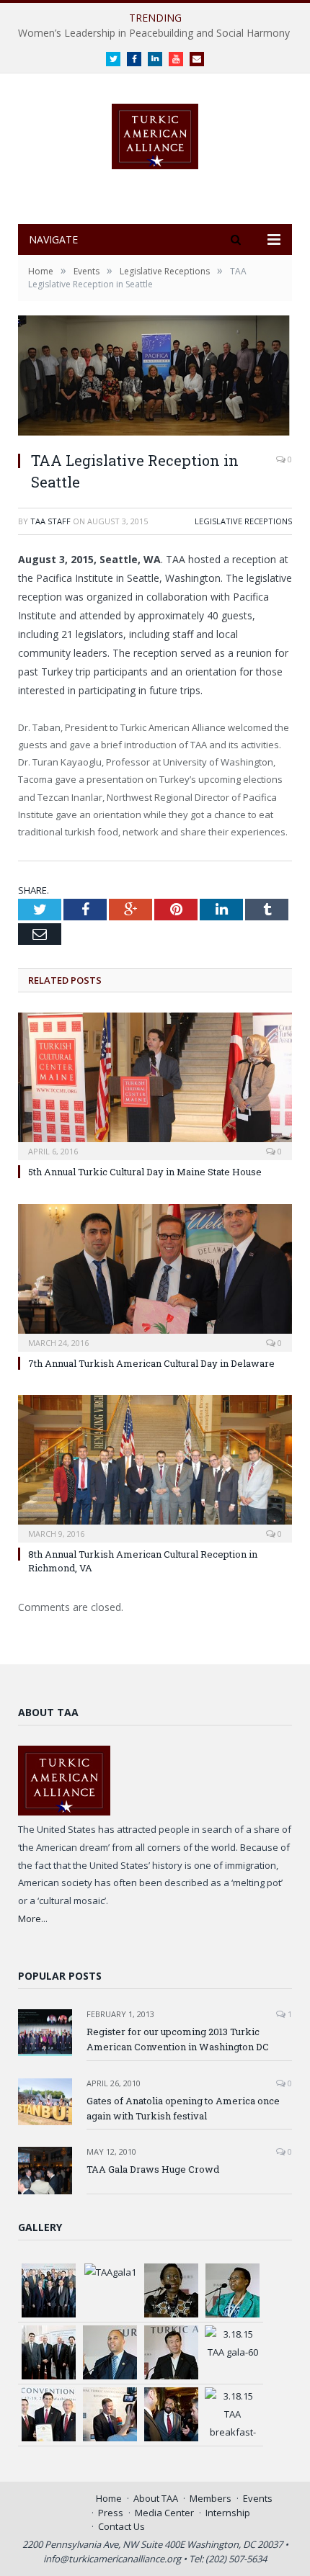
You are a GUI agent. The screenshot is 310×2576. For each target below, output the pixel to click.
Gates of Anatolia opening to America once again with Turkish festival (183, 2108)
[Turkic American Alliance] (155, 133)
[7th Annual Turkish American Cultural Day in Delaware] (155, 1276)
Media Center (164, 2513)
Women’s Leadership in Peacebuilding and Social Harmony (154, 33)
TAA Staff (50, 521)
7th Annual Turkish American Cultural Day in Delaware (151, 1363)
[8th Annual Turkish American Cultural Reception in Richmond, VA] (155, 1467)
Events (258, 2498)
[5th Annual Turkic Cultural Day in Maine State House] (155, 1085)
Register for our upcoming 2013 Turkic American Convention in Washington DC (178, 2039)
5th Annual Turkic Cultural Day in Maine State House (145, 1172)
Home (109, 2498)
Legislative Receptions (243, 521)
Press (111, 2513)
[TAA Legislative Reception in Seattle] (155, 377)
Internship (228, 2513)
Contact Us (121, 2526)
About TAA (156, 2498)
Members (211, 2498)
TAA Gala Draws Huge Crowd (153, 2169)
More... (33, 1918)
